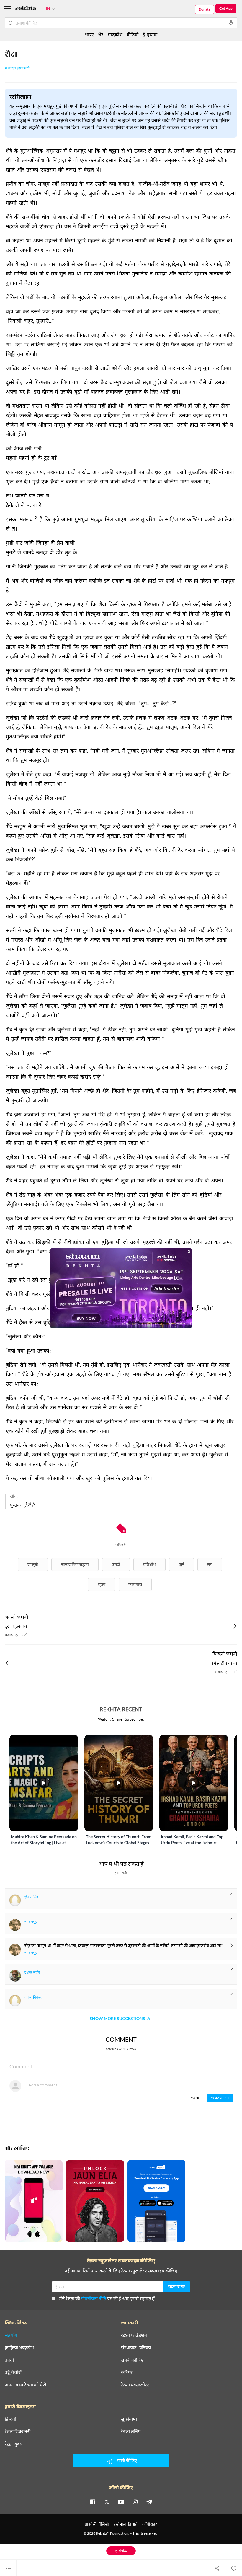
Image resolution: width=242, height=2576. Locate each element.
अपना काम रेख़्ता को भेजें (26, 2385)
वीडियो (133, 34)
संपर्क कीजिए (132, 2360)
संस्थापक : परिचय (136, 2347)
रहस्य (102, 1584)
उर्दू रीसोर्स (13, 2372)
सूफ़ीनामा (129, 2419)
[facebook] (93, 2502)
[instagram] (135, 2502)
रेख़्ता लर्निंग (131, 2431)
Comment (220, 2098)
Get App (226, 8)
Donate (205, 9)
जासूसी (33, 1564)
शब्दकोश (115, 34)
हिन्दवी (10, 2419)
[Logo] (26, 9)
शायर (89, 34)
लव (210, 1564)
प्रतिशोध (149, 1564)
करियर (127, 2372)
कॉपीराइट (150, 2524)
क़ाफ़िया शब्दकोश (19, 2347)
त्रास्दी (116, 1564)
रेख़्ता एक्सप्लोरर (135, 2385)
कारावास (135, 1584)
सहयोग (11, 2335)
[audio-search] (231, 23)
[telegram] (149, 2502)
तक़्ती (9, 2360)
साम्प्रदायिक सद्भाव (75, 1564)
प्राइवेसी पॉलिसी (97, 2524)
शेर (101, 34)
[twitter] (107, 2502)
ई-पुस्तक (150, 34)
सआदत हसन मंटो (17, 68)
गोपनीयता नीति (94, 2298)
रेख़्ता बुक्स (14, 2444)
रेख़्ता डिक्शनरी (18, 2431)
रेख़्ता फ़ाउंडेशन (134, 2335)
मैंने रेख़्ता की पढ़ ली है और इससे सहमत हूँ (107, 2298)
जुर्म (181, 1564)
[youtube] (121, 2502)
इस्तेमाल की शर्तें (126, 2524)
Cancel (197, 2098)
